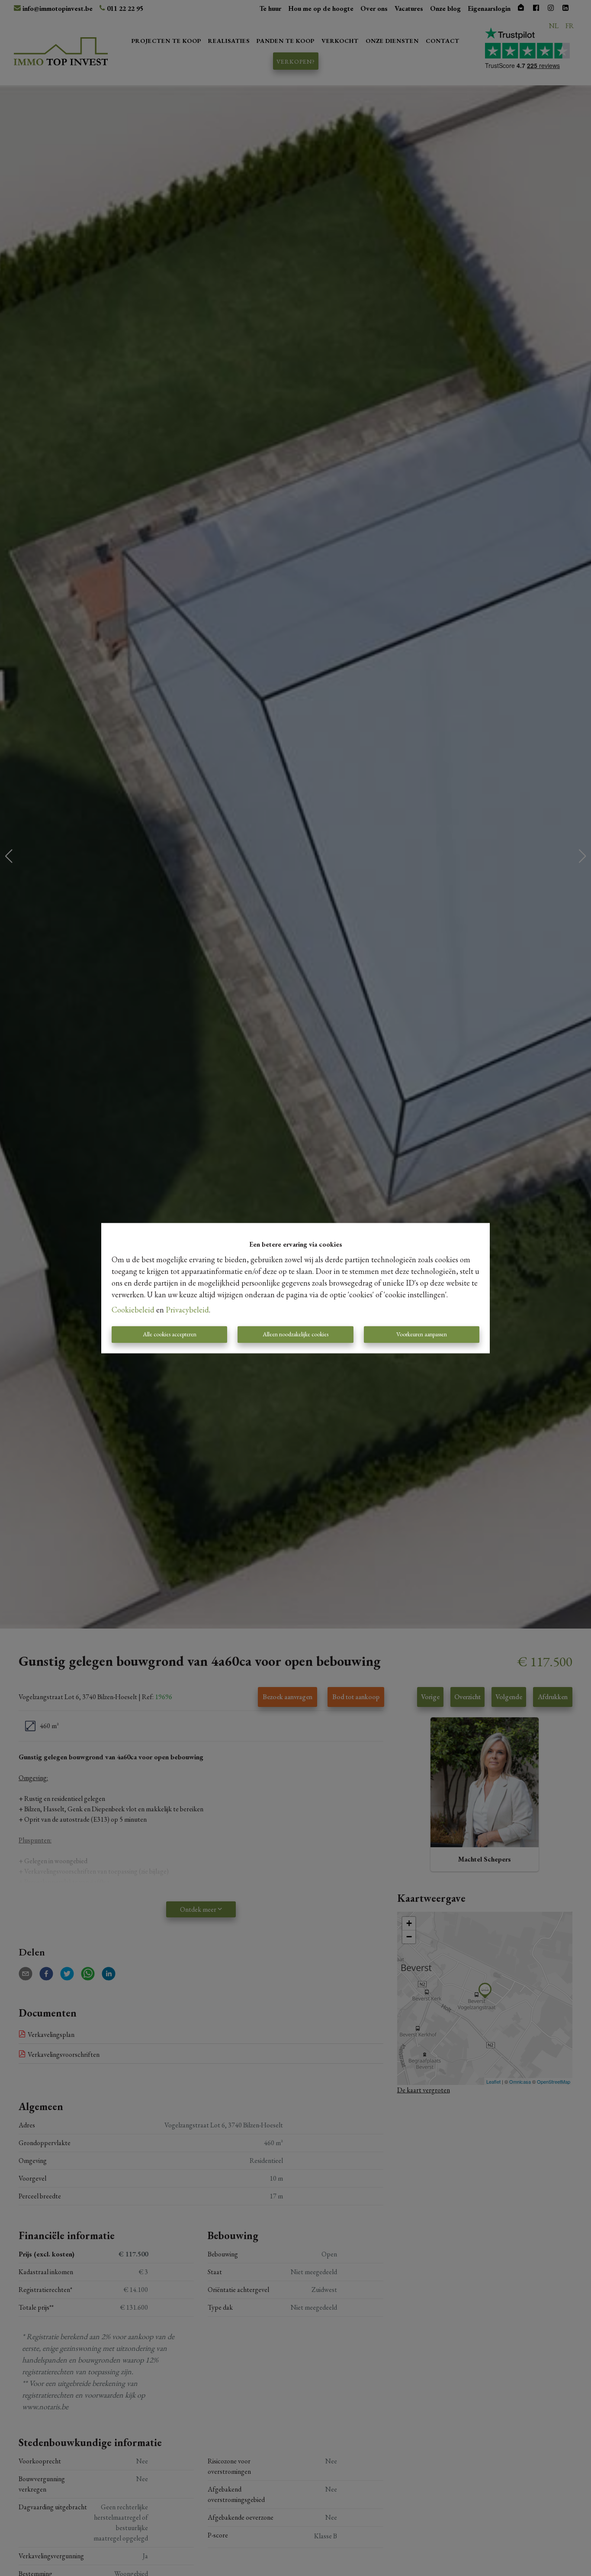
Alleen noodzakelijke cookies (295, 1334)
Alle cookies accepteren (170, 1334)
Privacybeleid (187, 1310)
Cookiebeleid (133, 1310)
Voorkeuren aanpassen (422, 1334)
